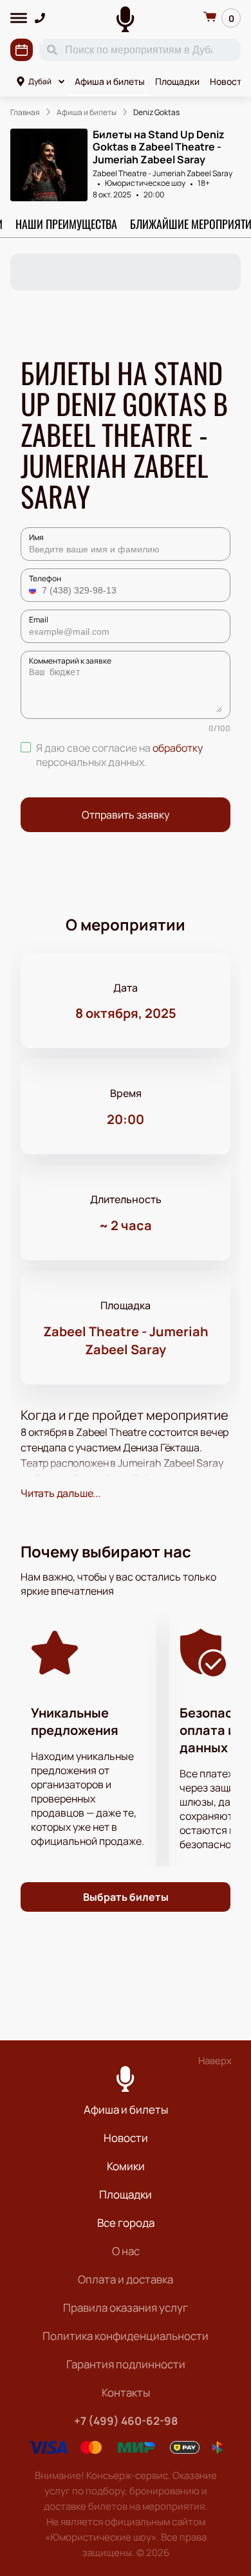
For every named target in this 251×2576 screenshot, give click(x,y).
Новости (126, 2138)
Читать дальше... (60, 1493)
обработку (178, 748)
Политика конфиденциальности (126, 2336)
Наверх (215, 2061)
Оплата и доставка (126, 2279)
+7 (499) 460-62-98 (126, 2421)
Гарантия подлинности (126, 2364)
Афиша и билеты (110, 81)
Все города (126, 2223)
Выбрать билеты (126, 1897)
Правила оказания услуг (126, 2308)
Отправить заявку (126, 815)
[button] (34, 590)
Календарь (22, 50)
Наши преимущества (66, 224)
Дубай (40, 81)
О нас (126, 2251)
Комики (126, 2166)
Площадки (177, 81)
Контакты (126, 2392)
